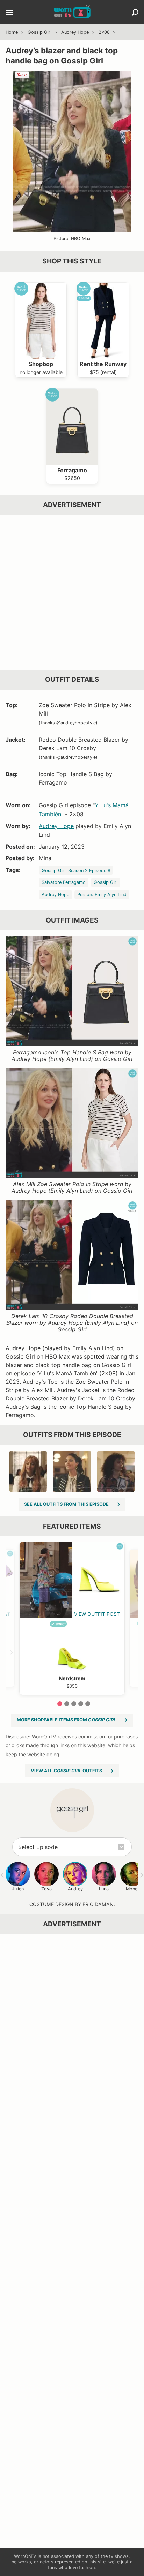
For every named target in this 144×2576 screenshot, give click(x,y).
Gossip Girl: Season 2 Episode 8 (76, 870)
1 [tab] (60, 1704)
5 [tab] (88, 1704)
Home (12, 32)
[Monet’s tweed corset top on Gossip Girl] (28, 1472)
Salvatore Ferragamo (64, 882)
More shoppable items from (66, 1720)
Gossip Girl (39, 32)
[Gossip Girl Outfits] (72, 1810)
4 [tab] (81, 1704)
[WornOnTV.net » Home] (72, 12)
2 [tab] (67, 1704)
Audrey (75, 1889)
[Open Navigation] (9, 13)
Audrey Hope (75, 32)
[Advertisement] (72, 592)
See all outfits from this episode (66, 1504)
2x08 (104, 32)
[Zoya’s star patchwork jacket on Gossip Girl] (116, 1472)
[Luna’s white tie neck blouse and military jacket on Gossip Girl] (72, 1472)
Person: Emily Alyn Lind (102, 895)
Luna (104, 1889)
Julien (18, 1889)
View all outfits (66, 1771)
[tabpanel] (72, 1618)
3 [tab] (74, 1704)
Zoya (46, 1889)
